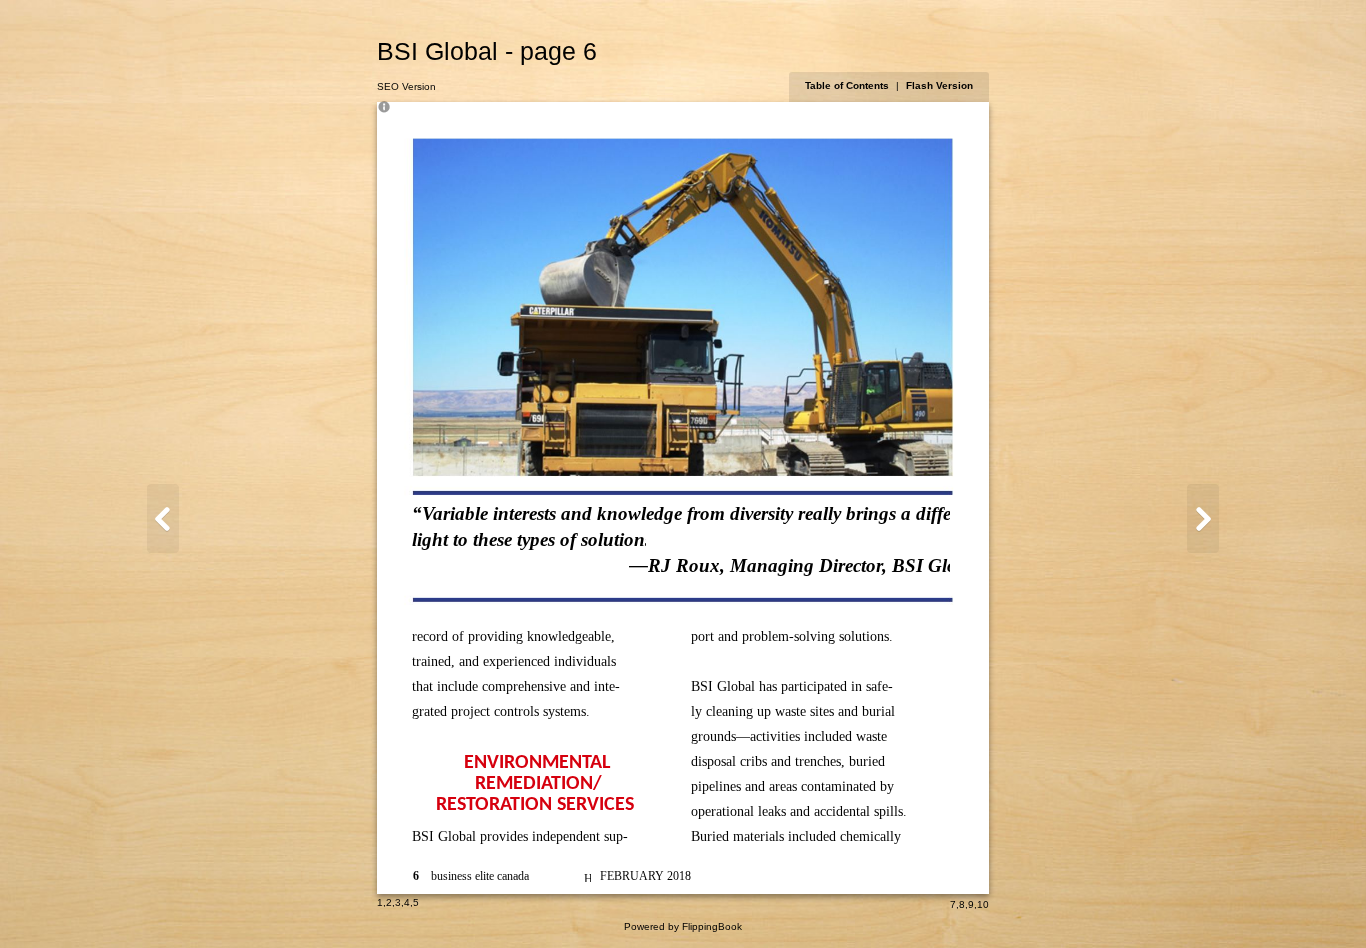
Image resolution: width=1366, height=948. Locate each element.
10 (983, 904)
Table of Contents (848, 85)
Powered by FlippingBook (683, 926)
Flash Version (939, 85)
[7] (1203, 518)
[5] (163, 518)
